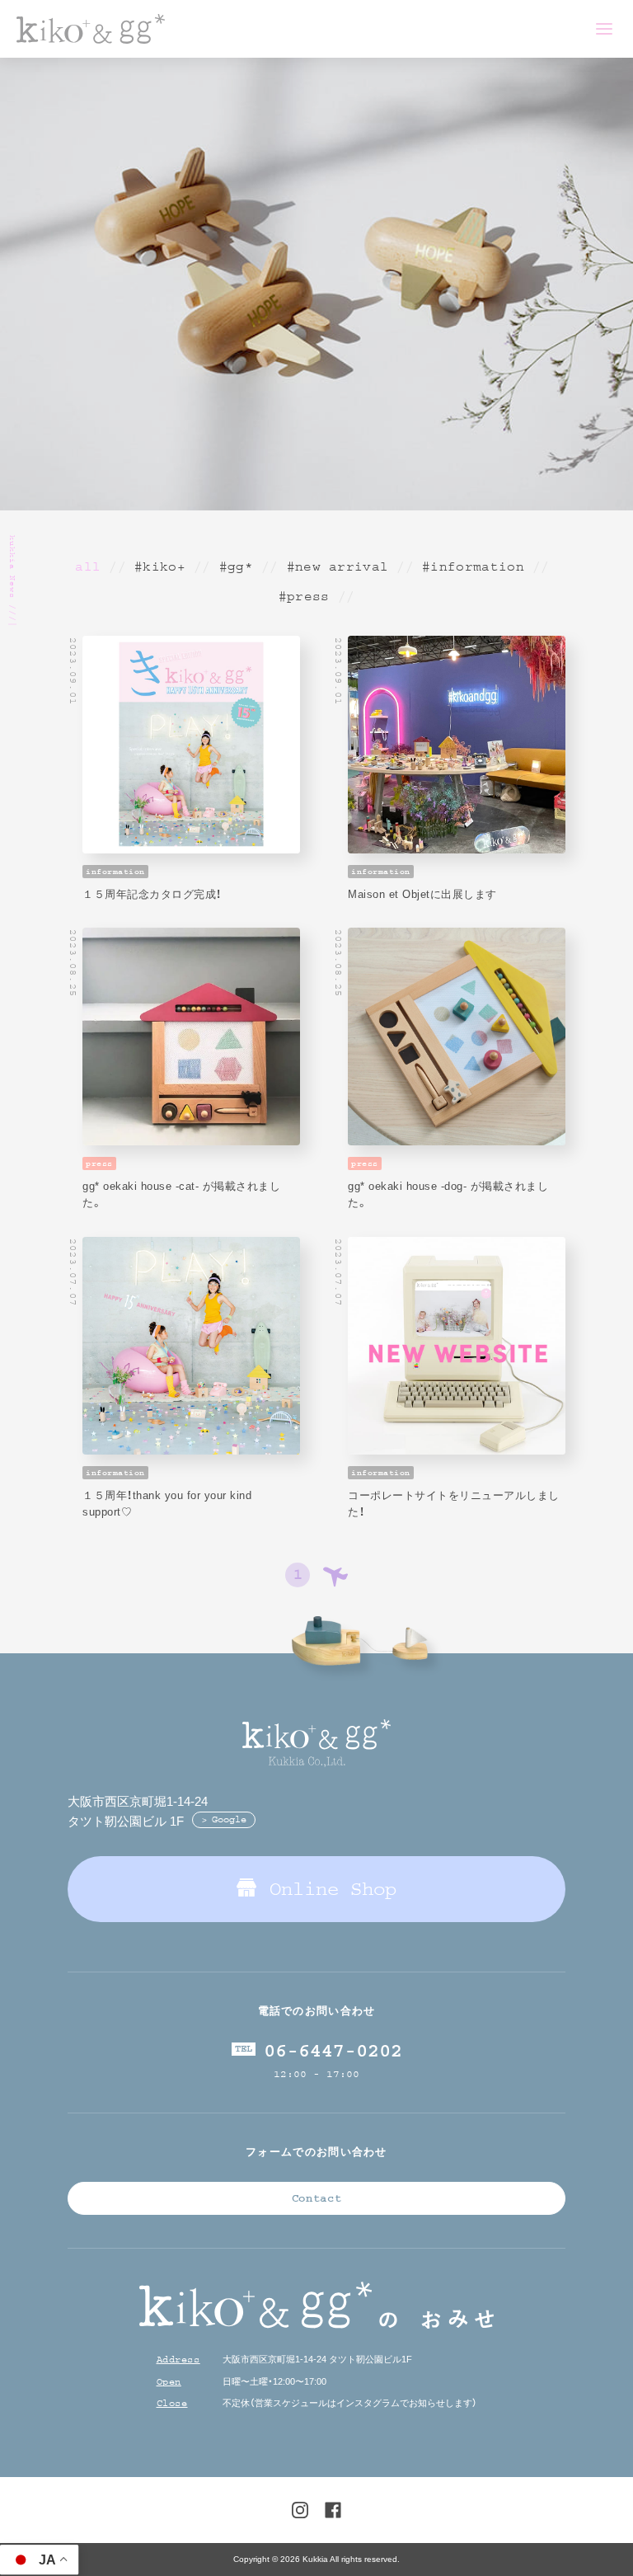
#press (304, 596)
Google (229, 1819)
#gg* (236, 566)
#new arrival (338, 566)
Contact (317, 2198)
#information (473, 566)
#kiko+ (160, 566)
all (88, 566)
